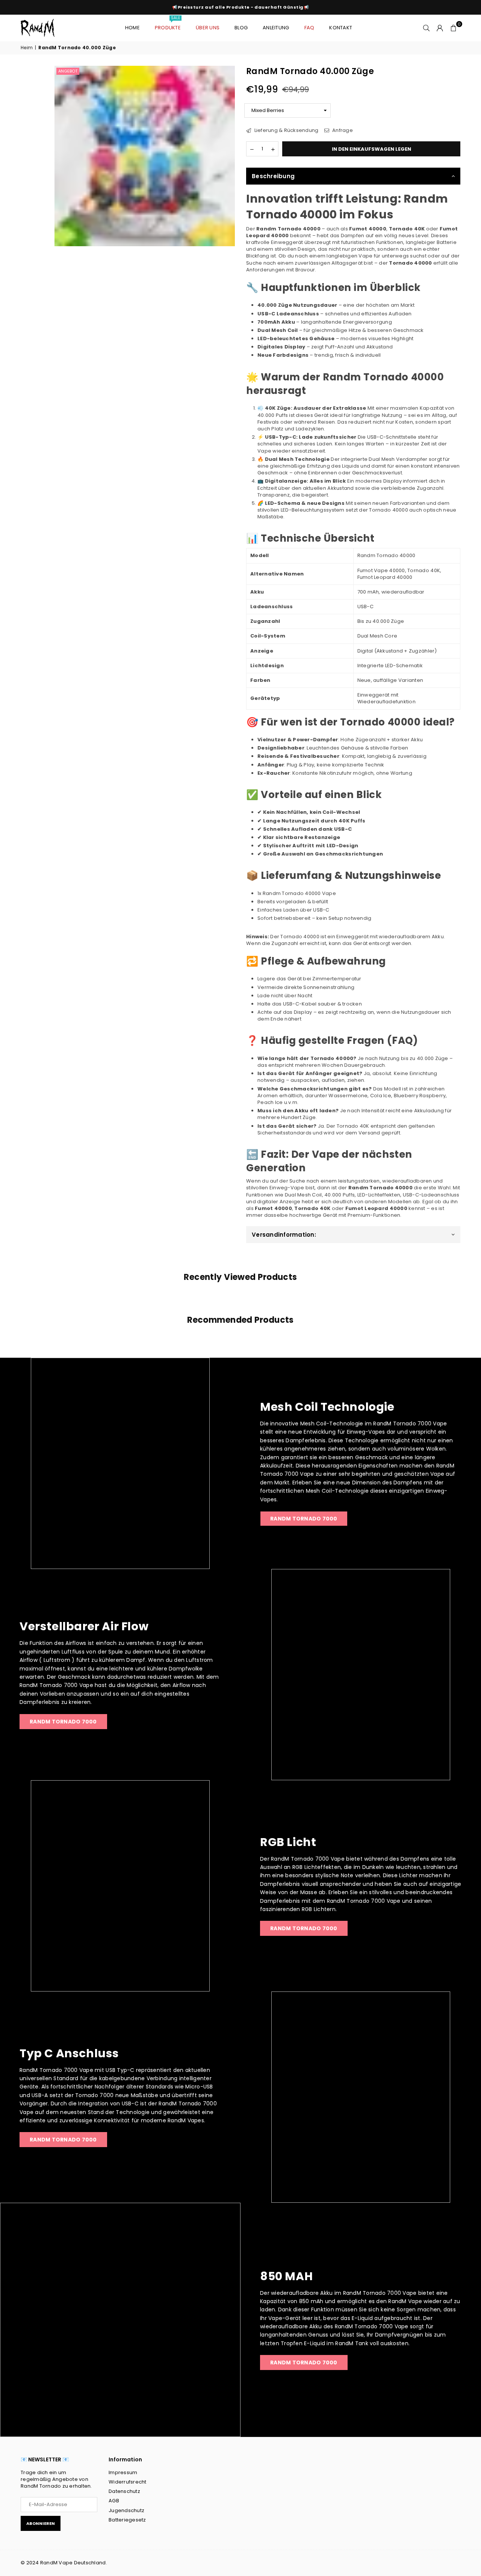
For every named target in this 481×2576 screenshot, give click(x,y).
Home (132, 28)
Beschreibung (273, 176)
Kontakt (341, 28)
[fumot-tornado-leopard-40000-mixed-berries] (36, 128)
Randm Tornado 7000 (304, 1519)
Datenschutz (124, 2491)
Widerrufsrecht (128, 2482)
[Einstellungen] (440, 28)
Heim (27, 48)
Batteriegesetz (127, 2520)
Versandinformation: (284, 1235)
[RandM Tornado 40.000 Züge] (36, 85)
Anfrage (342, 130)
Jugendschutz (126, 2510)
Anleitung (276, 28)
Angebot (68, 71)
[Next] (37, 242)
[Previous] (37, 72)
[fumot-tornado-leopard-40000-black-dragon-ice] (36, 171)
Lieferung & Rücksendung (286, 130)
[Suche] (427, 28)
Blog (241, 28)
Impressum (123, 2472)
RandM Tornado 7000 (63, 1722)
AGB (114, 2501)
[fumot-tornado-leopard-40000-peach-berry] (36, 214)
